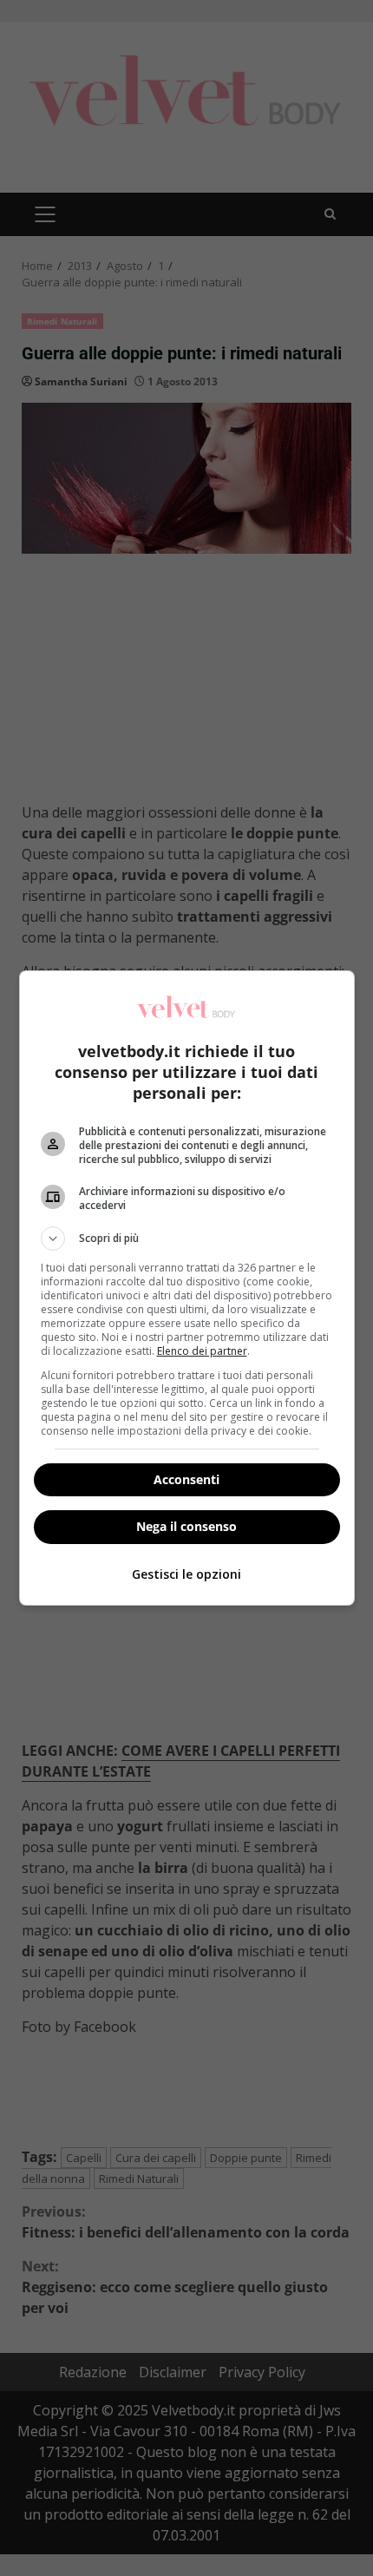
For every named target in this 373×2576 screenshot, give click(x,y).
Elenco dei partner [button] (202, 1351)
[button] (187, 1239)
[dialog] (187, 1288)
